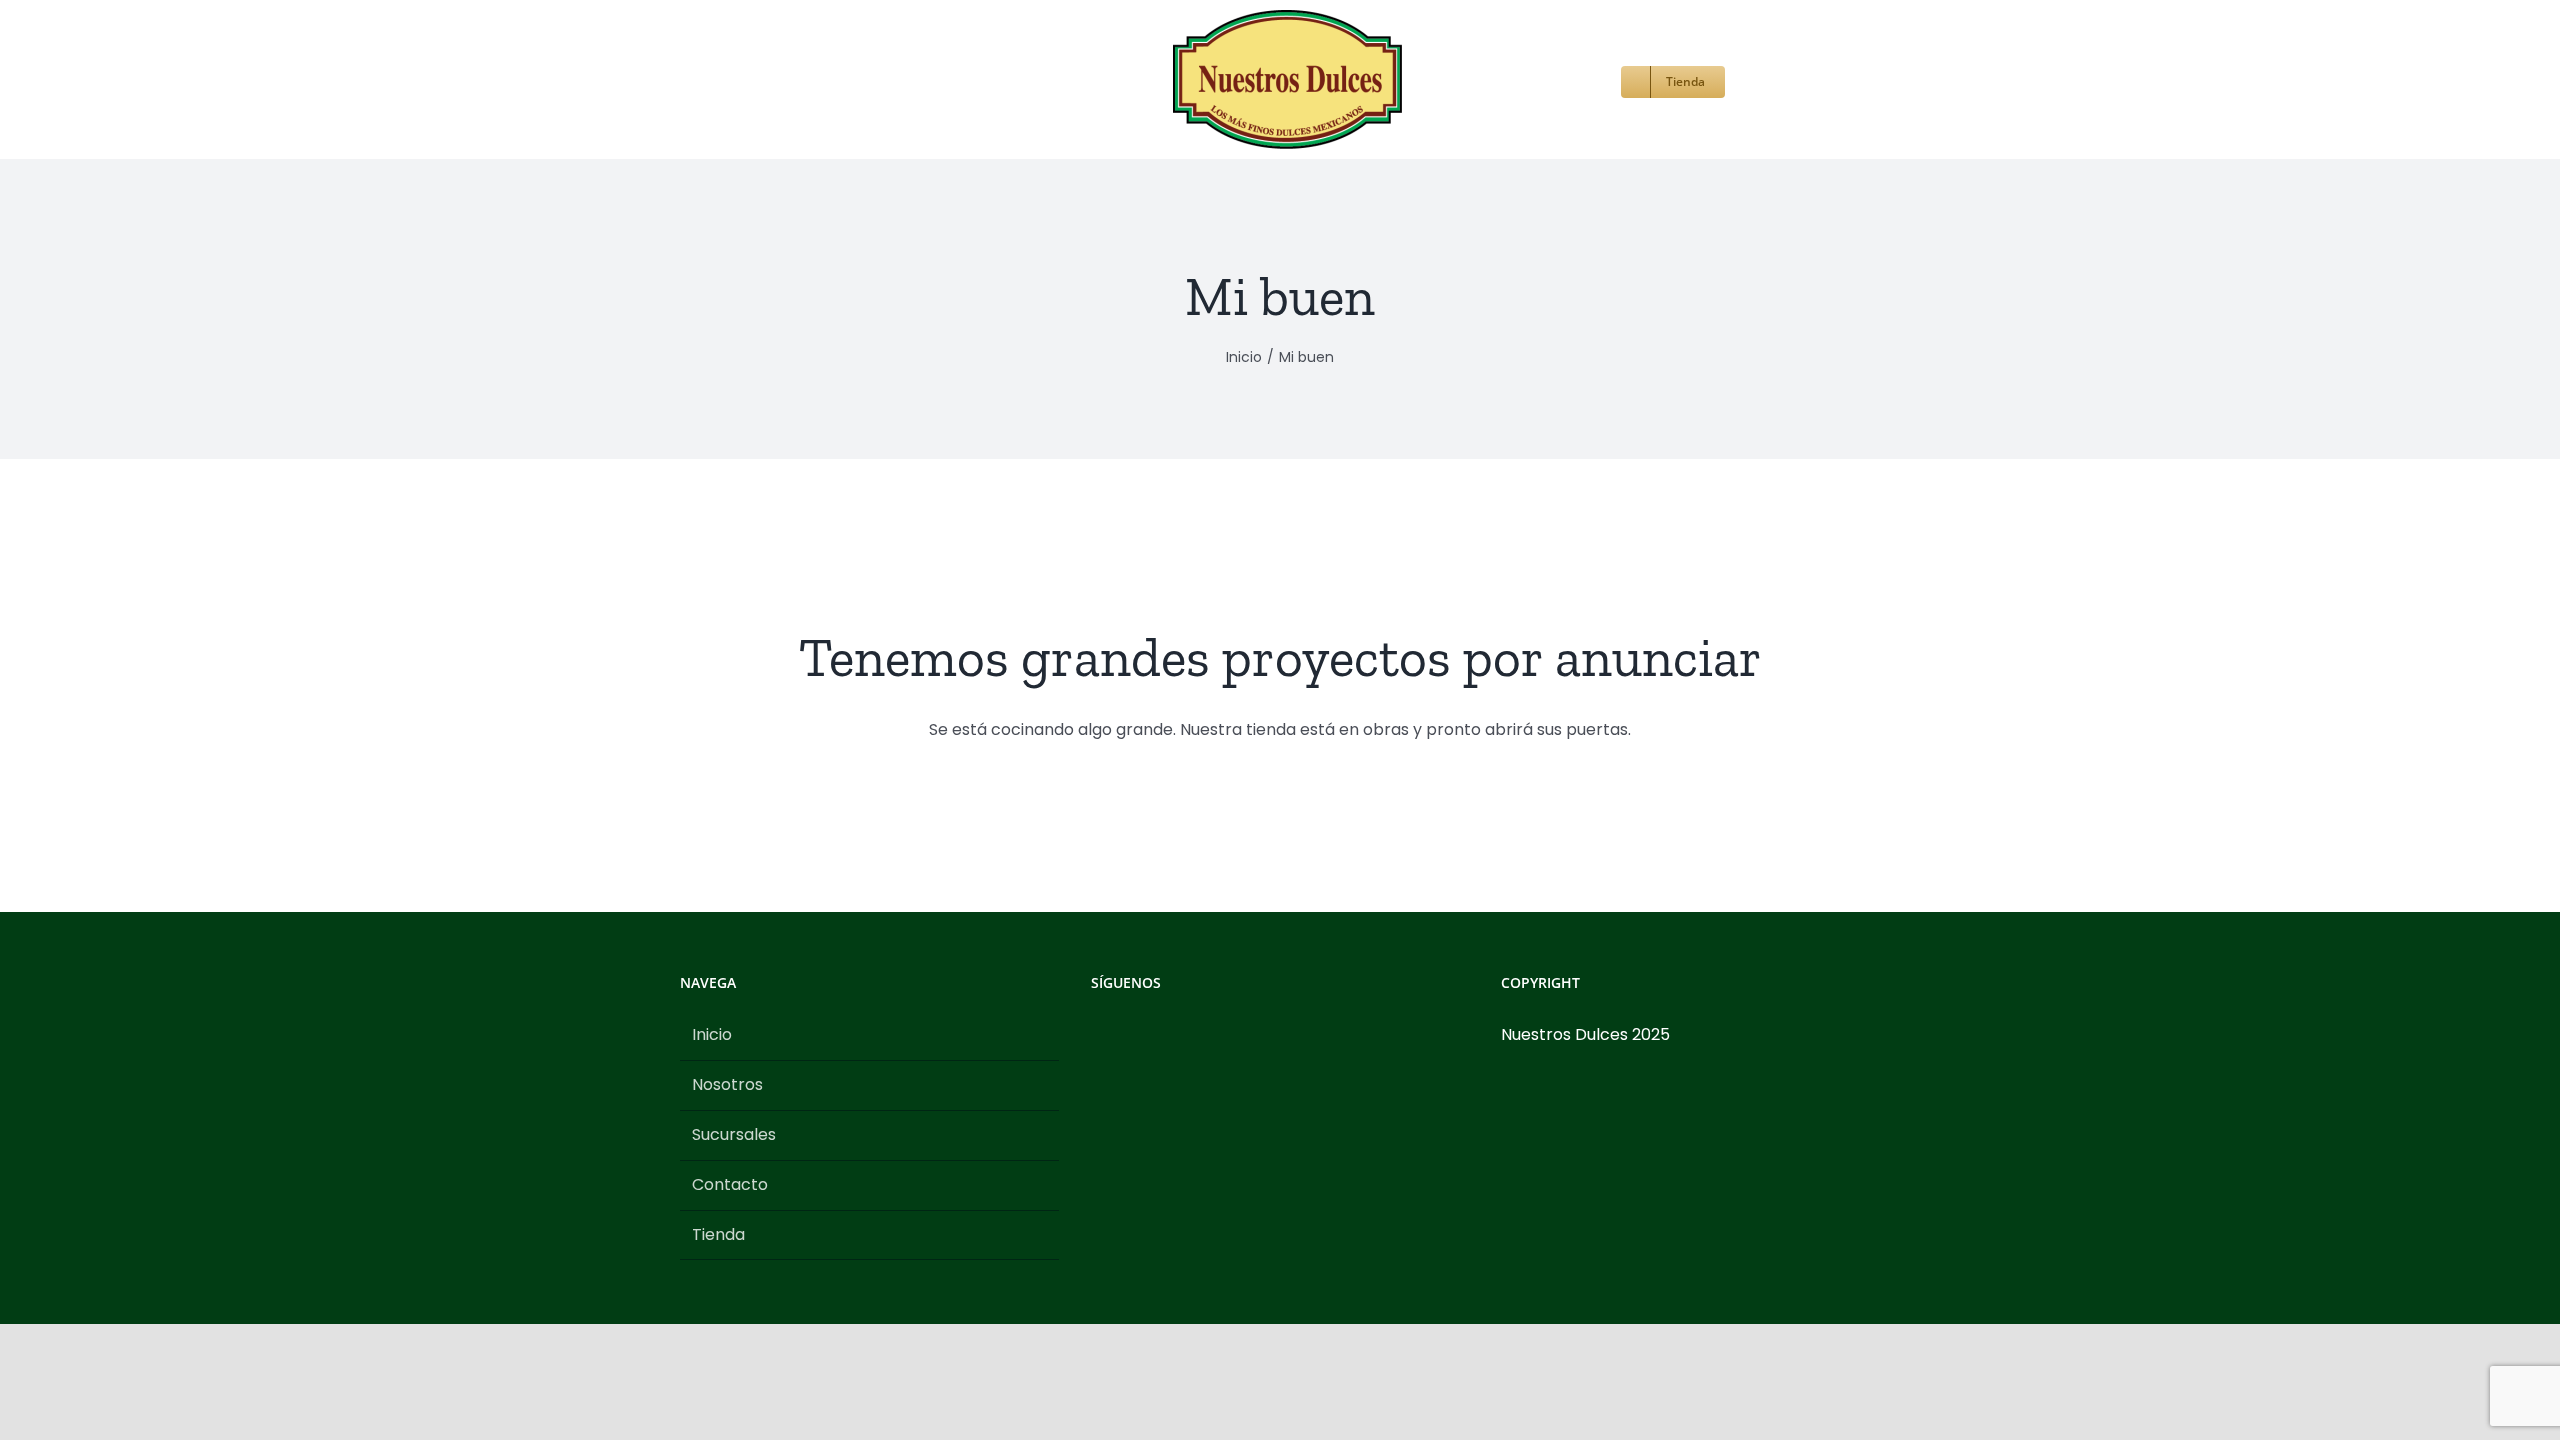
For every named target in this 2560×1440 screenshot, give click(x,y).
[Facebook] (1097, 1035)
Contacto (730, 1184)
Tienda (718, 1234)
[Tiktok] (1151, 1035)
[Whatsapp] (1178, 1035)
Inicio (712, 1034)
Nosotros (727, 1084)
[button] (1655, 79)
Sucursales (734, 1134)
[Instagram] (1124, 1035)
